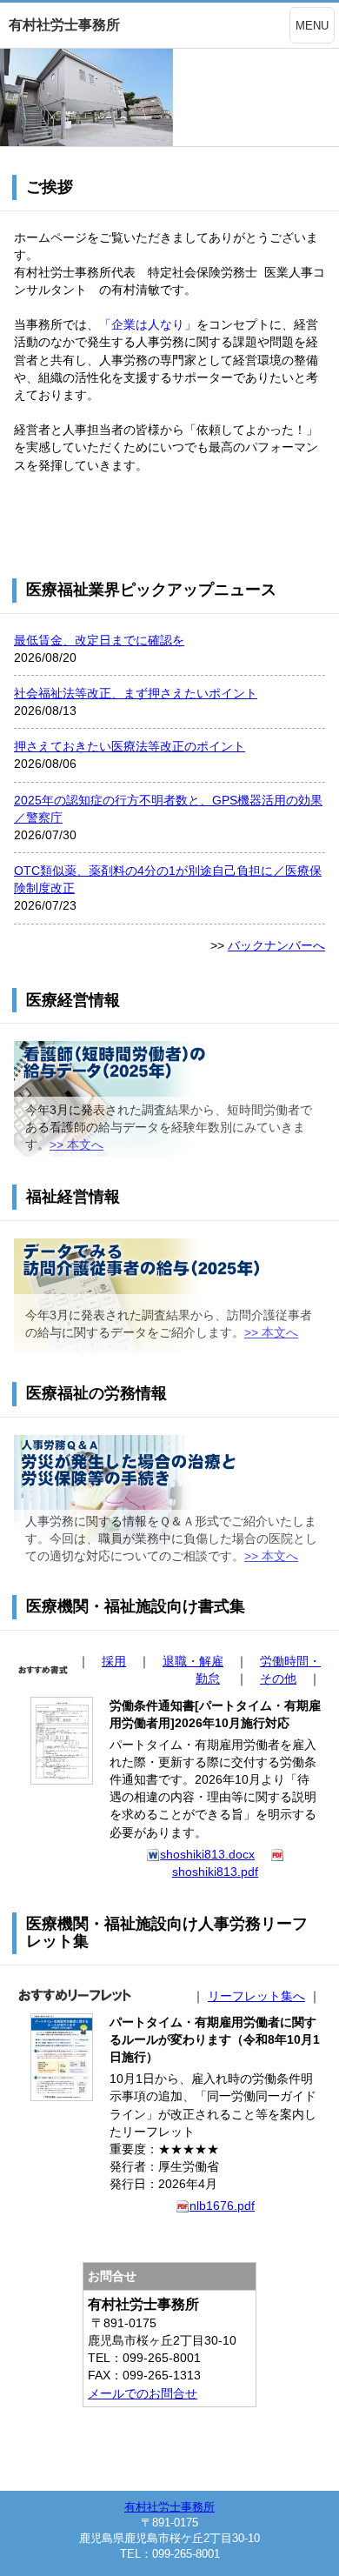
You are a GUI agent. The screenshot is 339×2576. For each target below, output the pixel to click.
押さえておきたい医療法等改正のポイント (130, 746)
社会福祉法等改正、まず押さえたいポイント (136, 693)
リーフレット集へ (256, 1996)
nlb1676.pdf (222, 2206)
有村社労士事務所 (169, 2507)
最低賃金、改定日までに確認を (99, 640)
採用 (114, 1661)
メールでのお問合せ (143, 2393)
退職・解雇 (193, 1661)
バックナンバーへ (276, 945)
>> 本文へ (76, 1145)
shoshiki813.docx (207, 1854)
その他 (278, 1678)
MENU (312, 26)
